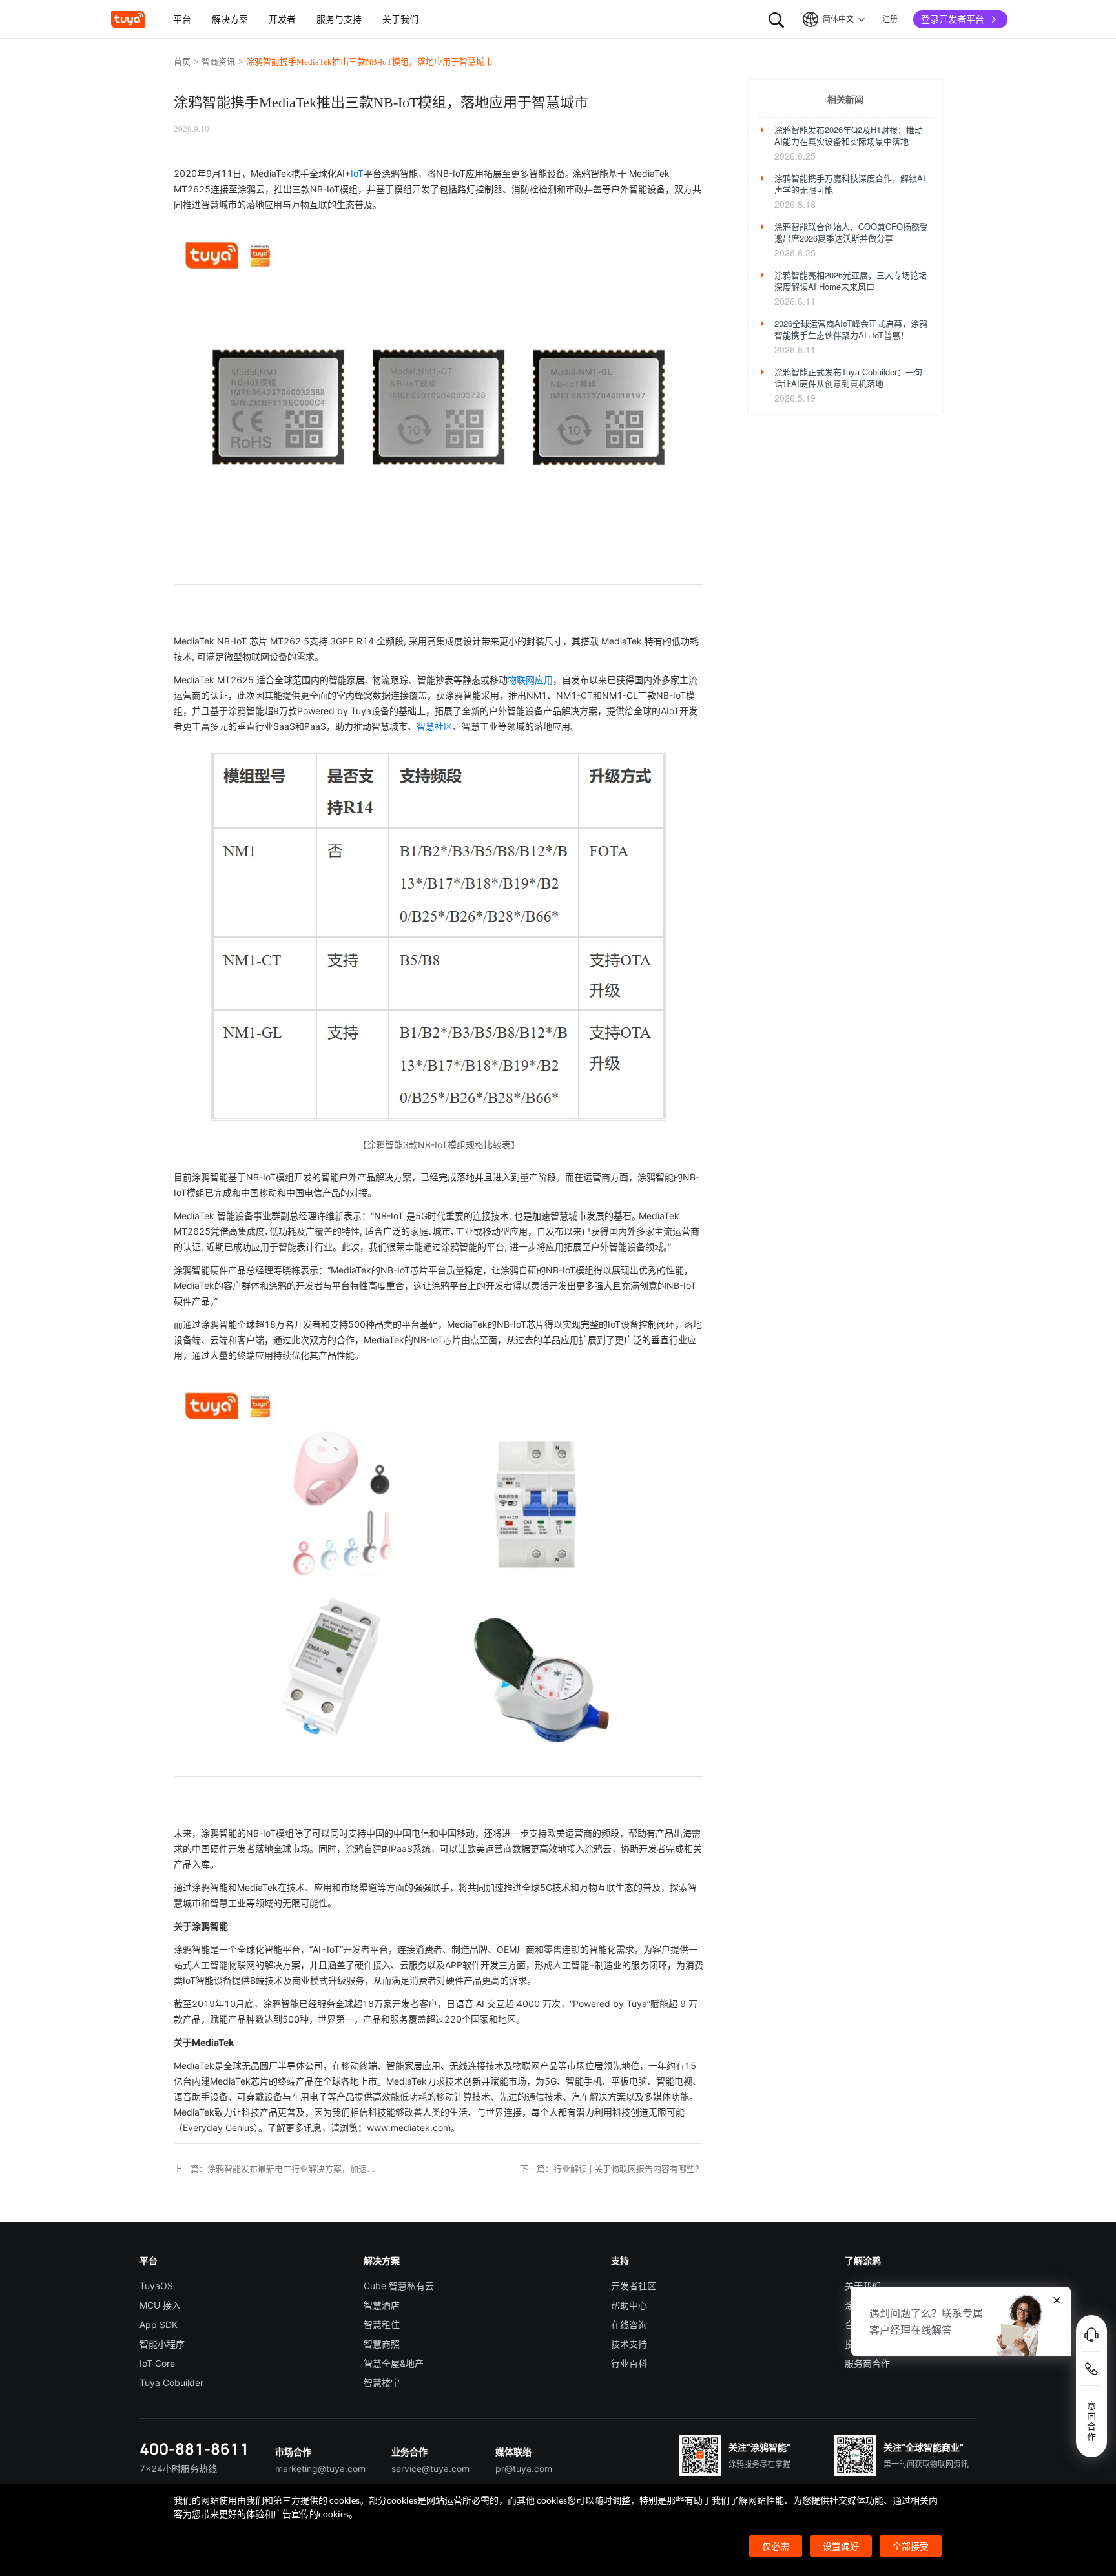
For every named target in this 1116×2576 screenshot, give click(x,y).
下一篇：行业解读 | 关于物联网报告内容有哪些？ (612, 2169)
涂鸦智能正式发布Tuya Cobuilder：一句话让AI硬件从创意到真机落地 (848, 378)
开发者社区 (634, 2286)
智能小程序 (162, 2344)
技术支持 (629, 2344)
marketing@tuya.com (320, 2468)
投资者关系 (867, 2344)
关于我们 (863, 2286)
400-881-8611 (194, 2448)
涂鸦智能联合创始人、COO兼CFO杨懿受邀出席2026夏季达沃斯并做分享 (851, 232)
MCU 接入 (160, 2305)
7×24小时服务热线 (178, 2468)
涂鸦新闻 (863, 2305)
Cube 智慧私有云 (399, 2286)
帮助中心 (629, 2305)
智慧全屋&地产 (394, 2363)
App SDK (159, 2324)
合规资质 (863, 2324)
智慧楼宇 (382, 2383)
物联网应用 (530, 680)
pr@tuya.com (524, 2468)
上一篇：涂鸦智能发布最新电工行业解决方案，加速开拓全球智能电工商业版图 (277, 2169)
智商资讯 (218, 62)
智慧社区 (435, 726)
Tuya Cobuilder (171, 2383)
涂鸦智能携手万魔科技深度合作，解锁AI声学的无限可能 (850, 184)
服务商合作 (867, 2363)
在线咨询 (629, 2324)
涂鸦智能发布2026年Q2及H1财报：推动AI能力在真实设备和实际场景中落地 (849, 136)
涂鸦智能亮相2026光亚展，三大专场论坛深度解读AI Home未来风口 (851, 281)
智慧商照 (382, 2344)
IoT (357, 173)
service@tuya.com (430, 2468)
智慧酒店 (382, 2305)
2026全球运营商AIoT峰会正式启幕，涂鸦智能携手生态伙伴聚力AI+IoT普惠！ (851, 329)
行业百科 (629, 2363)
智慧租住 (382, 2324)
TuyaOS (156, 2286)
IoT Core (157, 2363)
